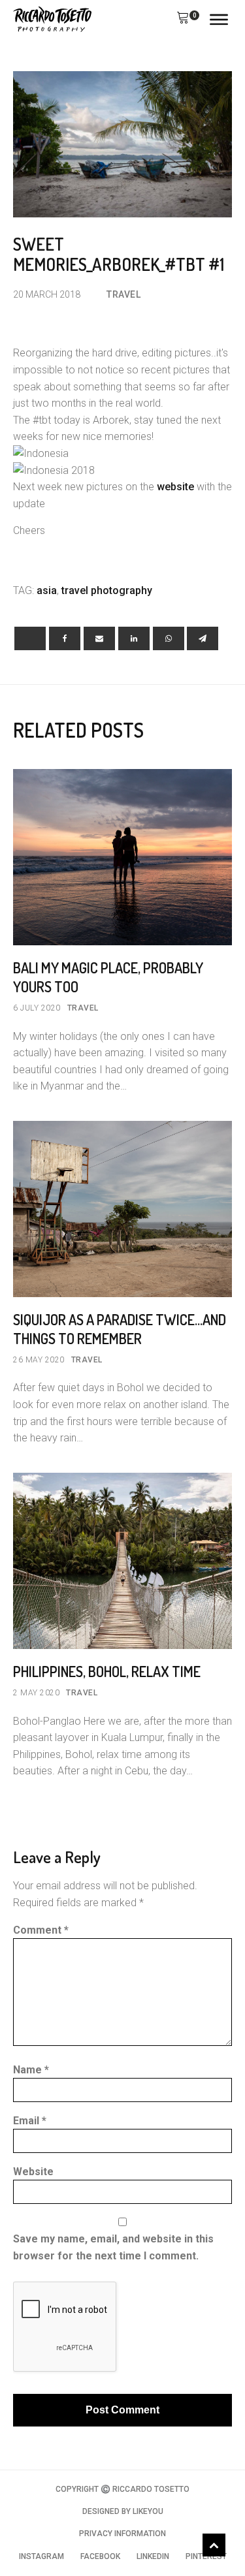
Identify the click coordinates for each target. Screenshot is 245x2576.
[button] (183, 20)
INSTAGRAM (41, 2556)
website (175, 487)
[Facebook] (65, 638)
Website (33, 2172)
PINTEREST (206, 2556)
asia (47, 590)
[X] (30, 638)
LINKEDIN (153, 2556)
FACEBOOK (100, 2556)
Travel (123, 294)
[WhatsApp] (169, 638)
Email (30, 2121)
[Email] (99, 638)
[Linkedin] (134, 638)
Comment (41, 1930)
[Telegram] (203, 638)
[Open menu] (219, 20)
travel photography (107, 590)
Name (31, 2070)
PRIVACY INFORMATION (122, 2534)
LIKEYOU (148, 2511)
